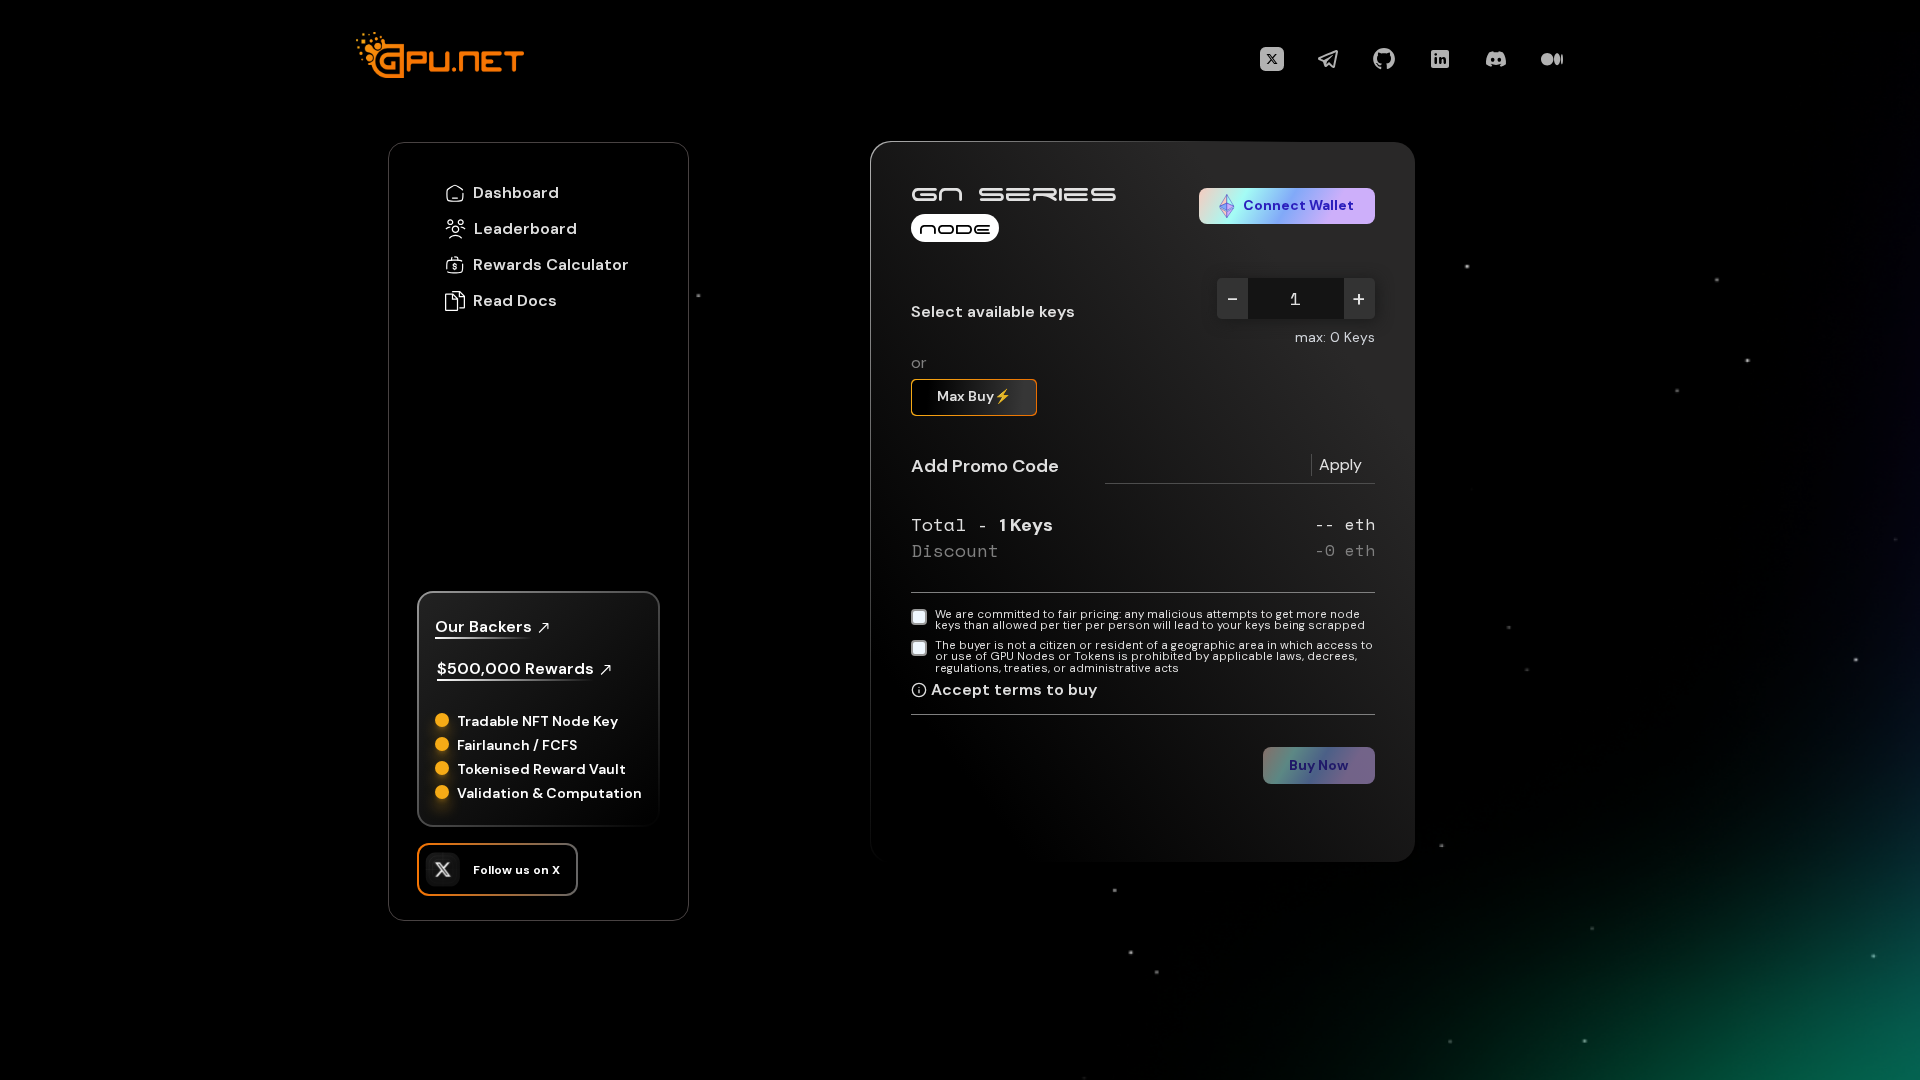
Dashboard (516, 193)
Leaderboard (525, 229)
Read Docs (515, 301)
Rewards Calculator (551, 265)
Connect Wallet (1298, 205)
